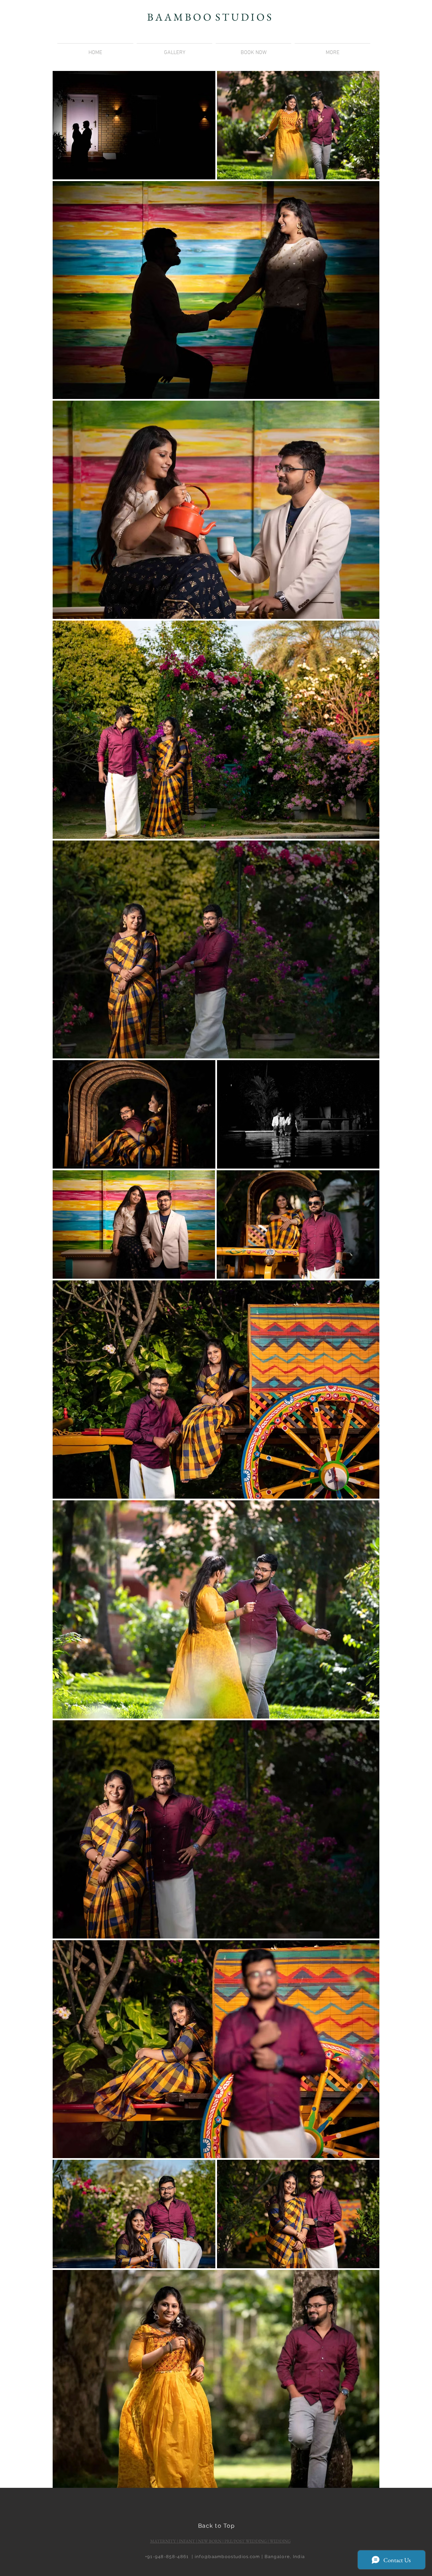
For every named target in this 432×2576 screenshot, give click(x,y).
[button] (332, 50)
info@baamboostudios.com (227, 2557)
